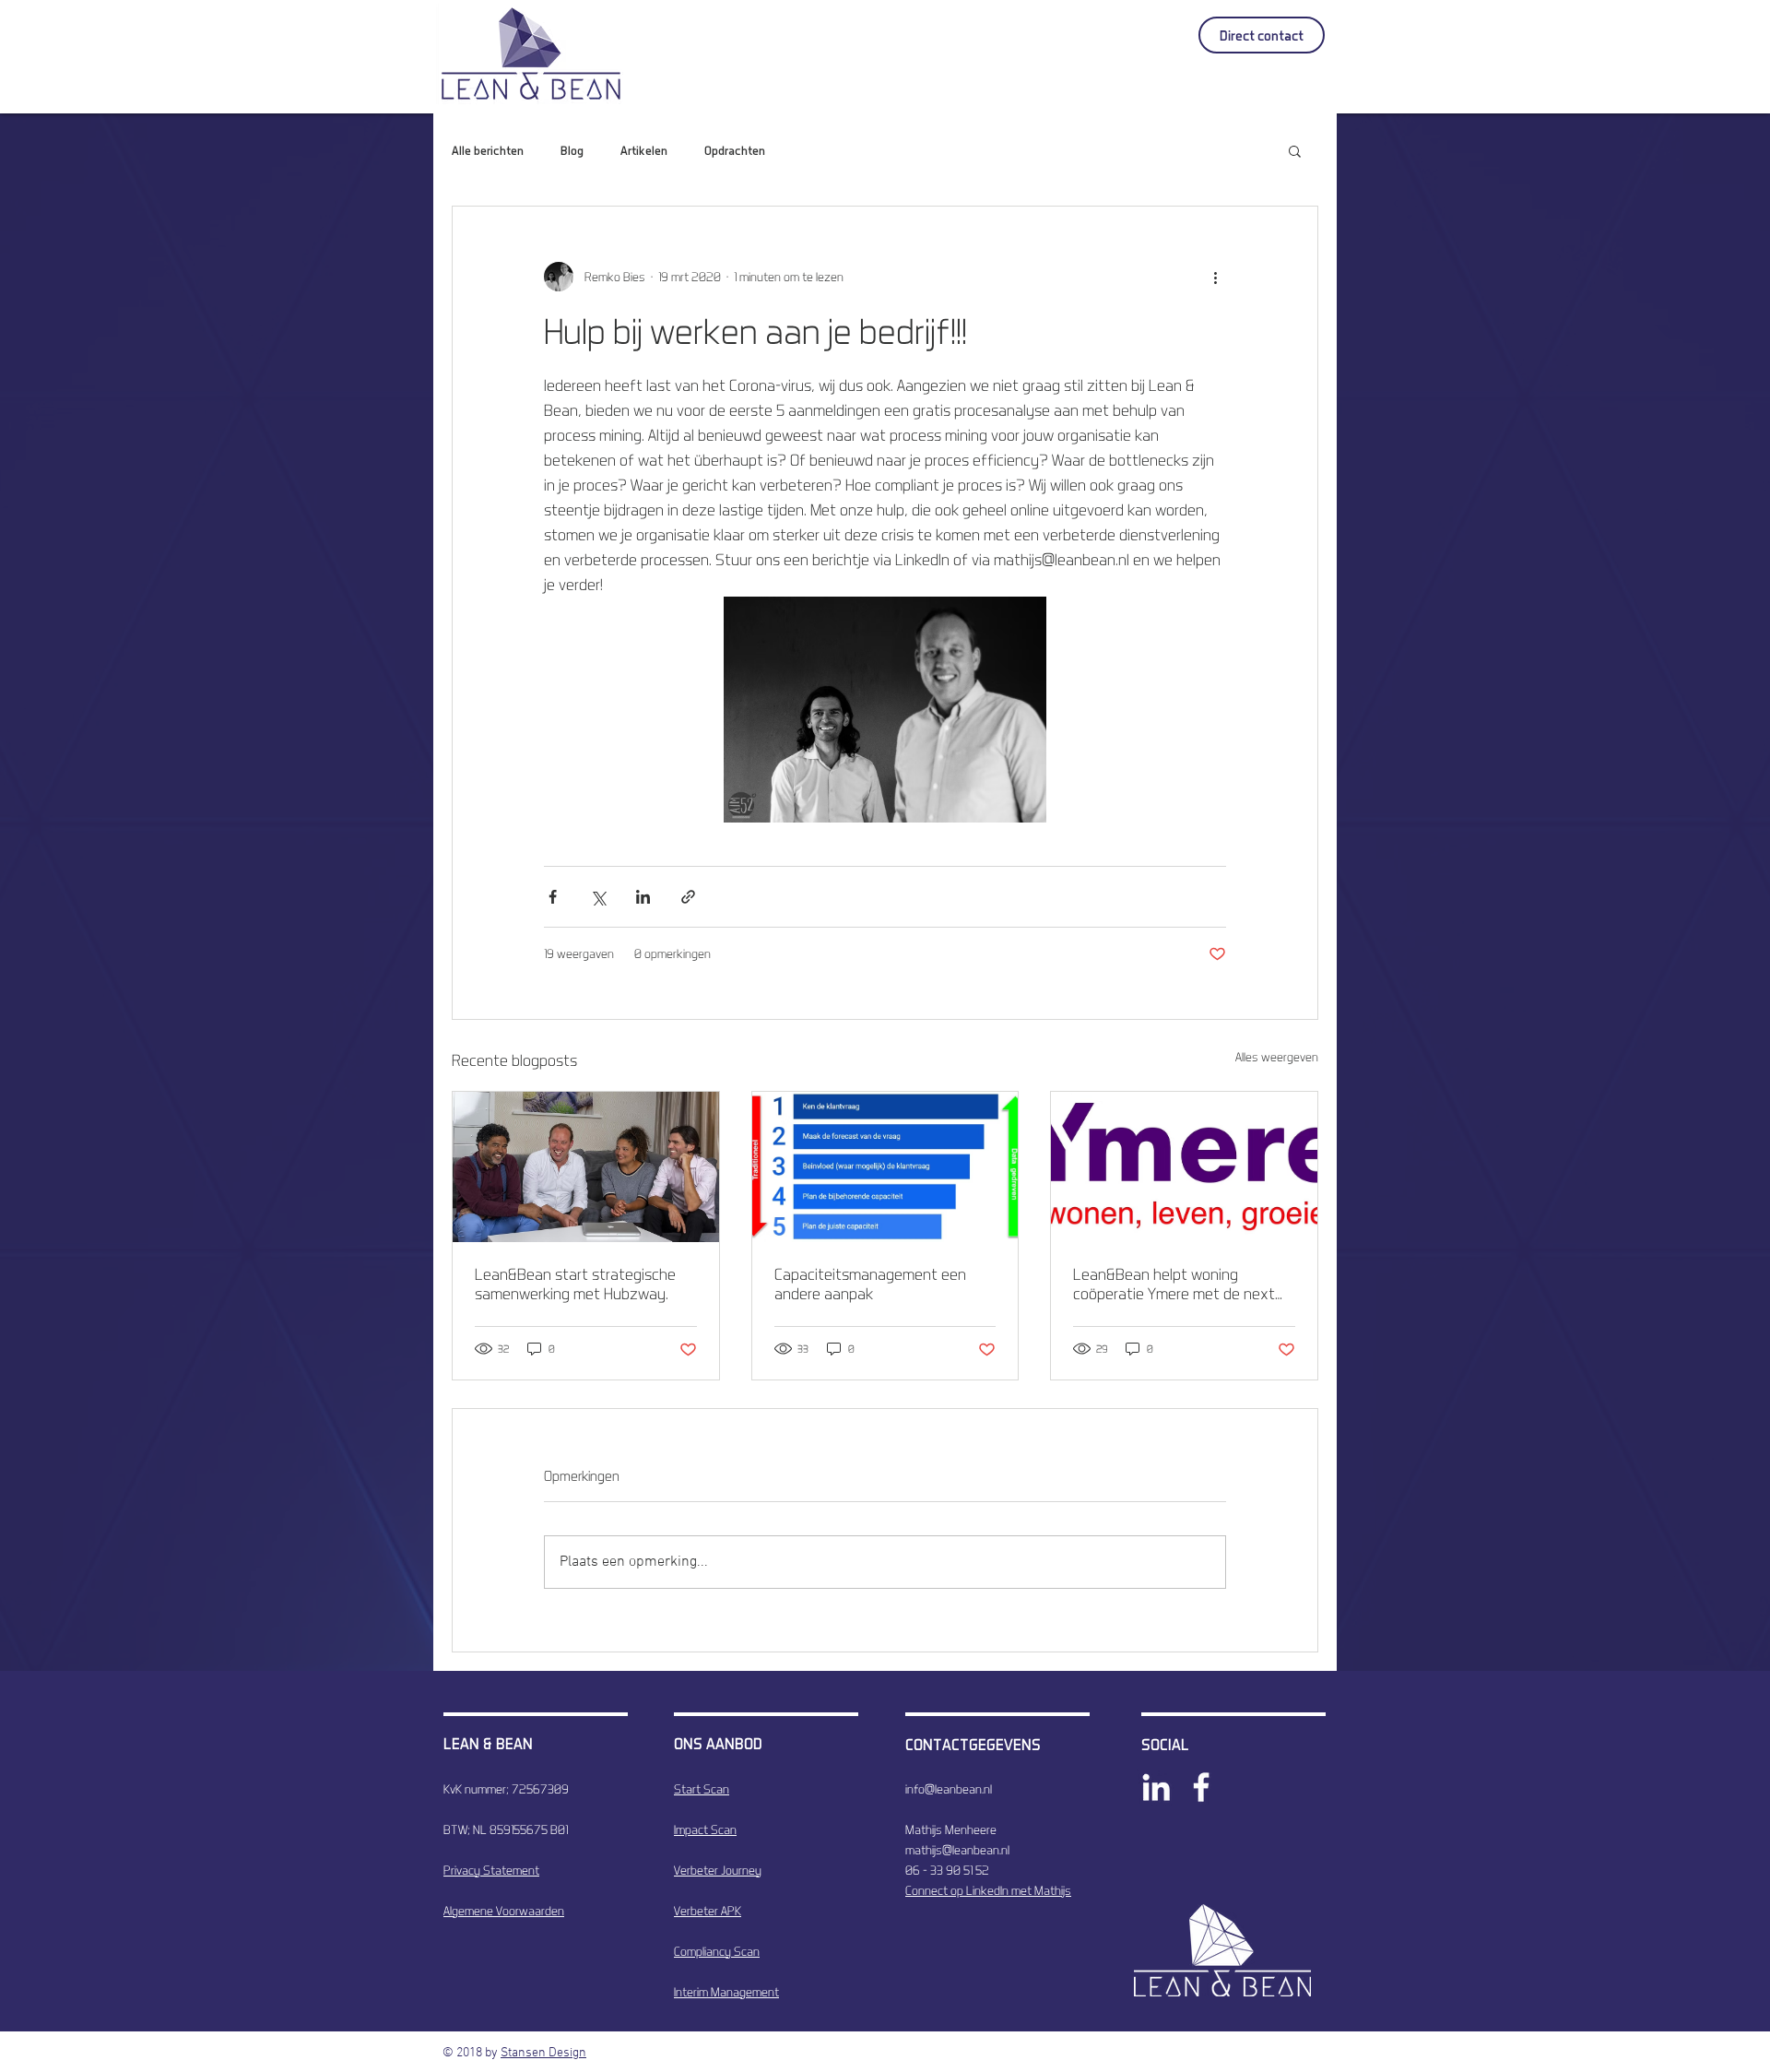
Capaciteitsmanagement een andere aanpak (870, 1284)
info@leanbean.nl (949, 1789)
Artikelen (644, 150)
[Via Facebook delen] (553, 897)
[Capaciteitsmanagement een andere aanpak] (885, 1166)
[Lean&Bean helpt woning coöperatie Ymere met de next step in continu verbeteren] (1184, 1166)
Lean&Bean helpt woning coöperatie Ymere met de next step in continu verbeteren (1174, 1284)
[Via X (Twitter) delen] (598, 897)
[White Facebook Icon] (1201, 1787)
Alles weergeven (1277, 1057)
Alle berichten (488, 150)
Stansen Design (543, 2053)
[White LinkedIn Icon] (1156, 1787)
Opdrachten (735, 150)
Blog (572, 150)
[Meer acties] (1215, 277)
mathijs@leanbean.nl (957, 1850)
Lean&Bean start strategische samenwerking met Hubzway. (575, 1284)
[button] (1295, 150)
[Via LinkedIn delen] (643, 897)
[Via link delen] (688, 897)
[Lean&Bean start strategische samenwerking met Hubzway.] (586, 1166)
